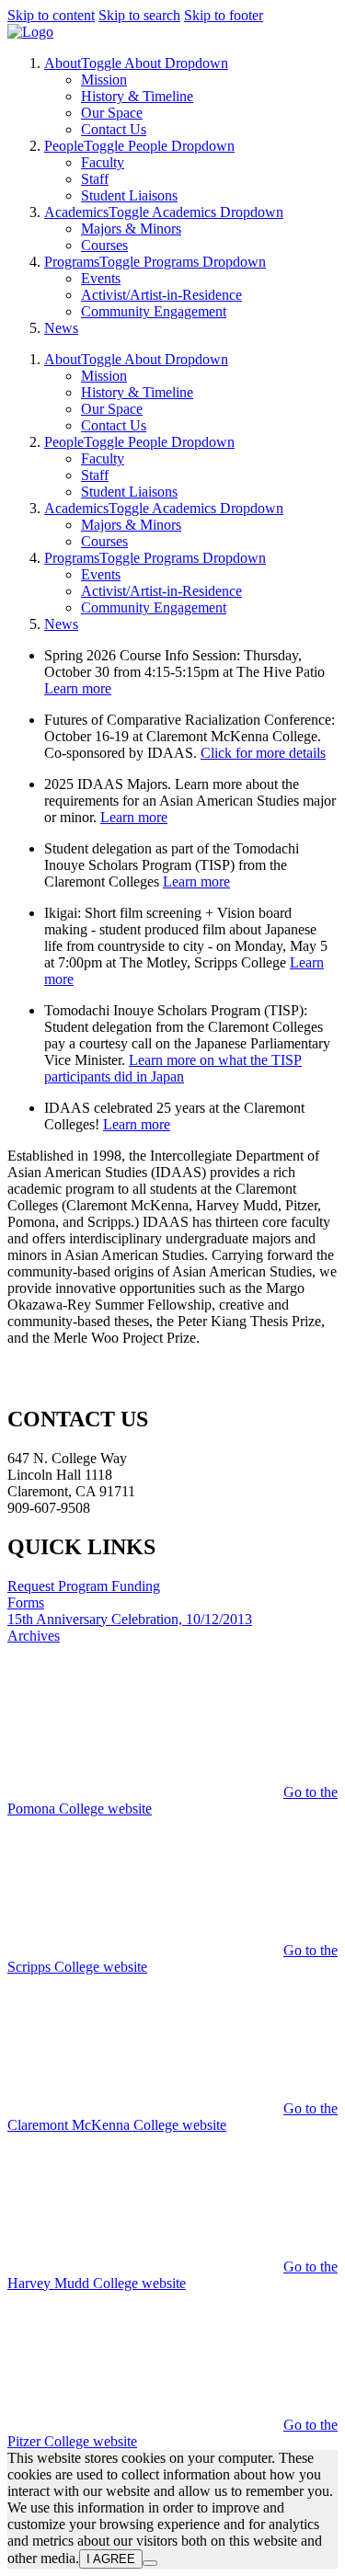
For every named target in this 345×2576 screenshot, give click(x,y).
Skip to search (139, 15)
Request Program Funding (84, 1586)
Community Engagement (154, 311)
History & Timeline (137, 96)
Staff (95, 179)
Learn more (78, 688)
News (61, 328)
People (64, 146)
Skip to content (51, 15)
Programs (72, 262)
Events (101, 278)
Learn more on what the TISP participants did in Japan (173, 1068)
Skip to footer (224, 15)
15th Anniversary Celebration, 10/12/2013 (130, 1619)
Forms (26, 1603)
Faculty (103, 162)
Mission (104, 80)
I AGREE (111, 2559)
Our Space (112, 113)
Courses (104, 245)
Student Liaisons (129, 195)
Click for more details (263, 753)
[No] (150, 2563)
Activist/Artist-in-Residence (161, 295)
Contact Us (114, 129)
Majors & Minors (131, 229)
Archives (34, 1636)
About (63, 63)
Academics (76, 212)
